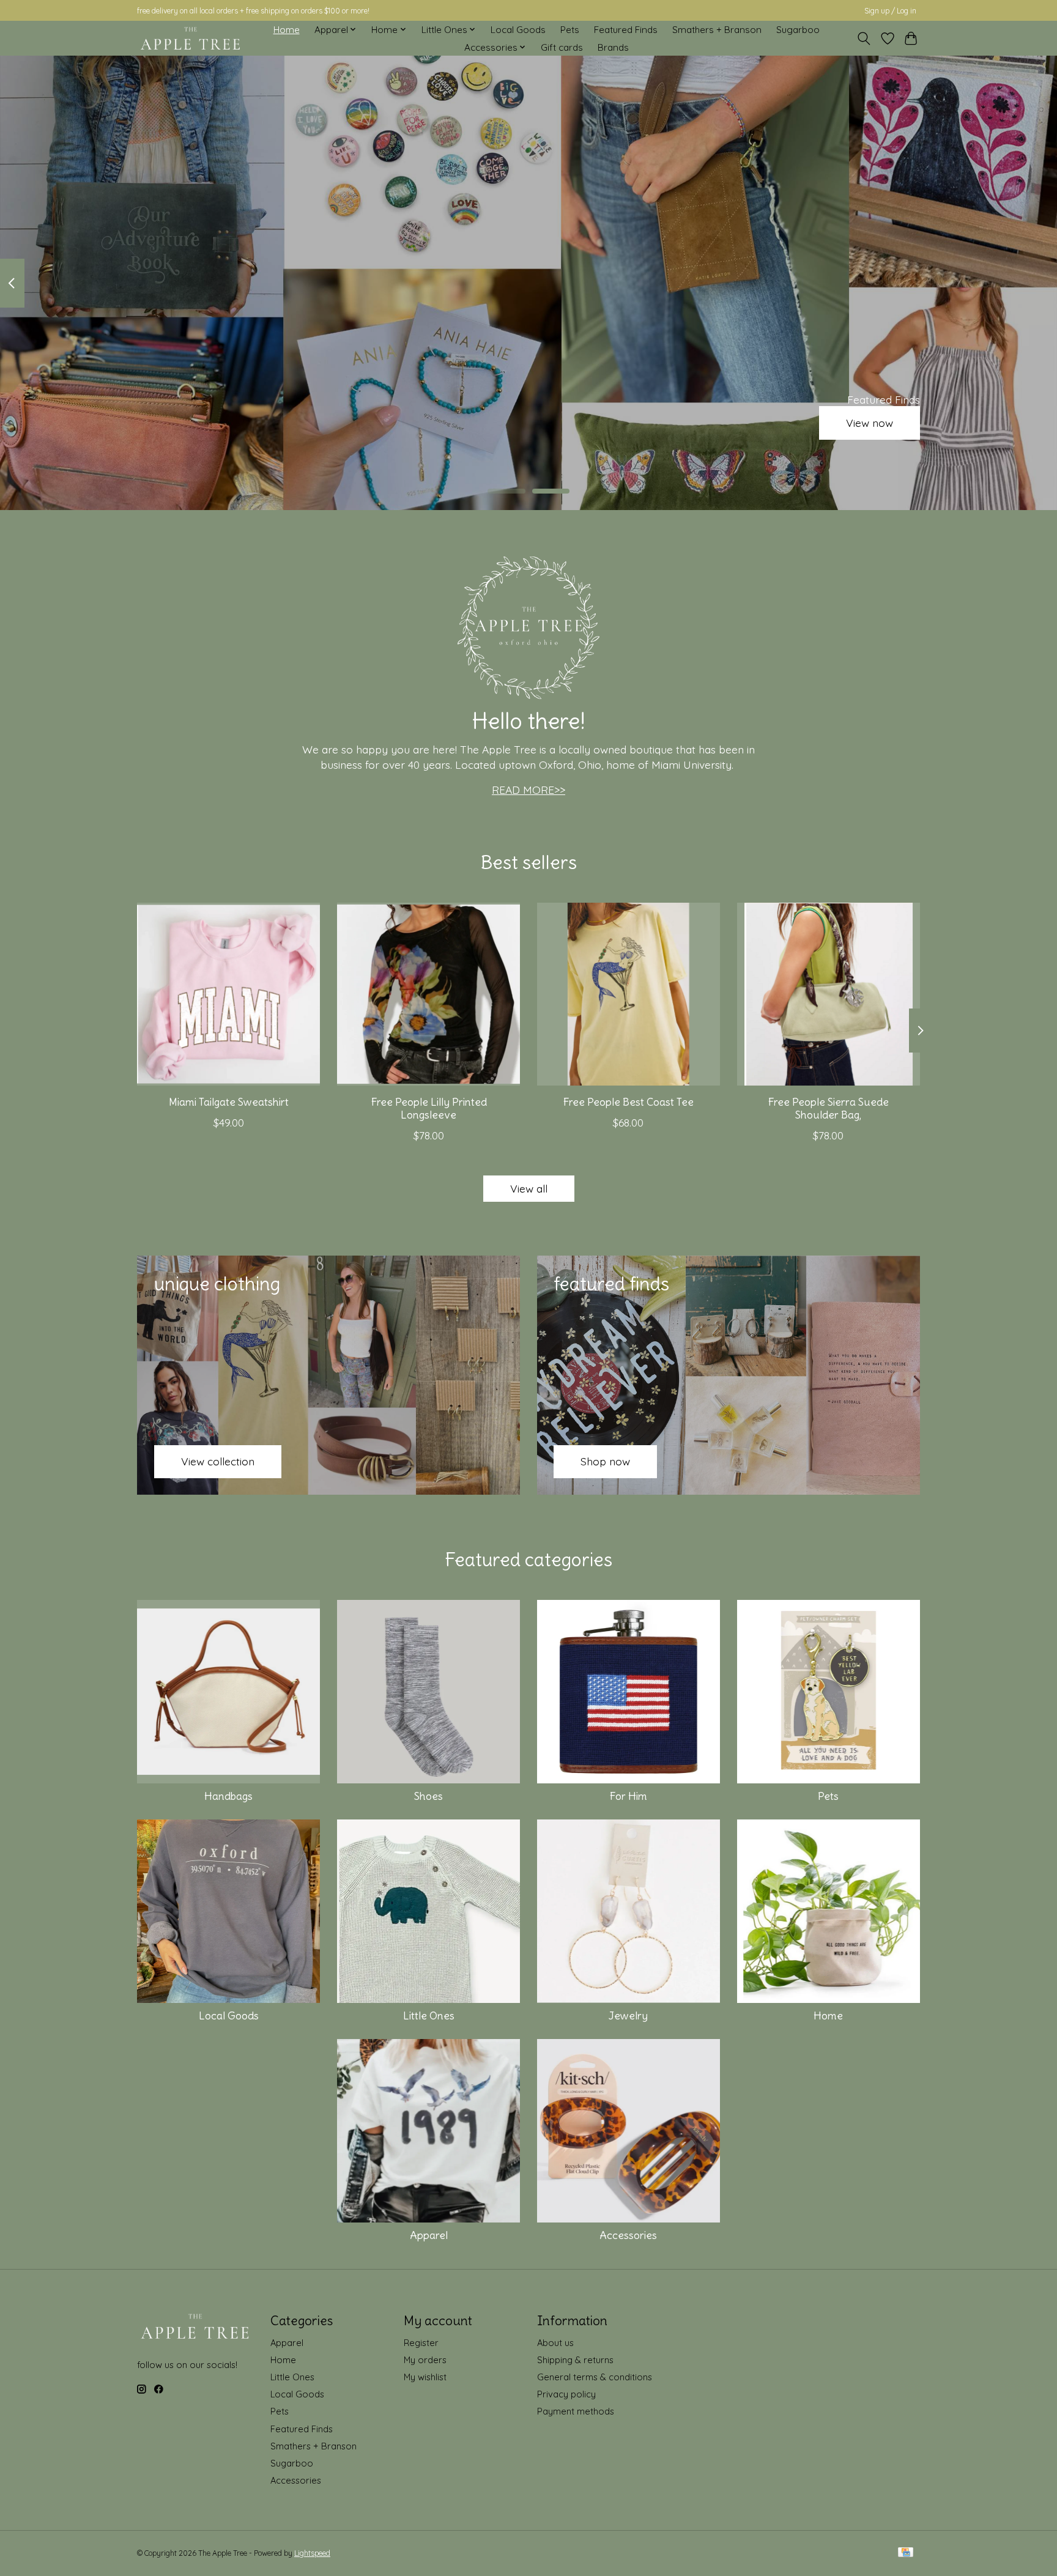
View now (870, 423)
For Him (628, 1796)
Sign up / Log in (890, 11)
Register (421, 2343)
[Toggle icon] (864, 39)
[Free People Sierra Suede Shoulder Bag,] (829, 994)
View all (529, 1188)
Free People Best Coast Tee (628, 1102)
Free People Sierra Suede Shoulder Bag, (828, 1108)
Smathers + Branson (717, 30)
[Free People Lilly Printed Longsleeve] (428, 994)
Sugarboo (798, 30)
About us (555, 2343)
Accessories (628, 2235)
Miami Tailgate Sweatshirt (229, 1102)
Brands (613, 47)
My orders (425, 2360)
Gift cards (562, 47)
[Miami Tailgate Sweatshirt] (228, 994)
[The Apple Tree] (191, 39)
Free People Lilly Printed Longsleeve (429, 1108)
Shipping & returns (575, 2360)
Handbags (228, 1796)
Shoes (428, 1796)
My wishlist (425, 2377)
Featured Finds (626, 30)
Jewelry (628, 2016)
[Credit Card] (906, 2553)
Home (287, 30)
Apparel (429, 2235)
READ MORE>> (528, 790)
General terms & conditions (595, 2377)
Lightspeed (312, 2553)
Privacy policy (566, 2394)
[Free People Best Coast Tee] (629, 994)
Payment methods (576, 2411)
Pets (570, 30)
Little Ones (429, 2016)
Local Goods (518, 30)
